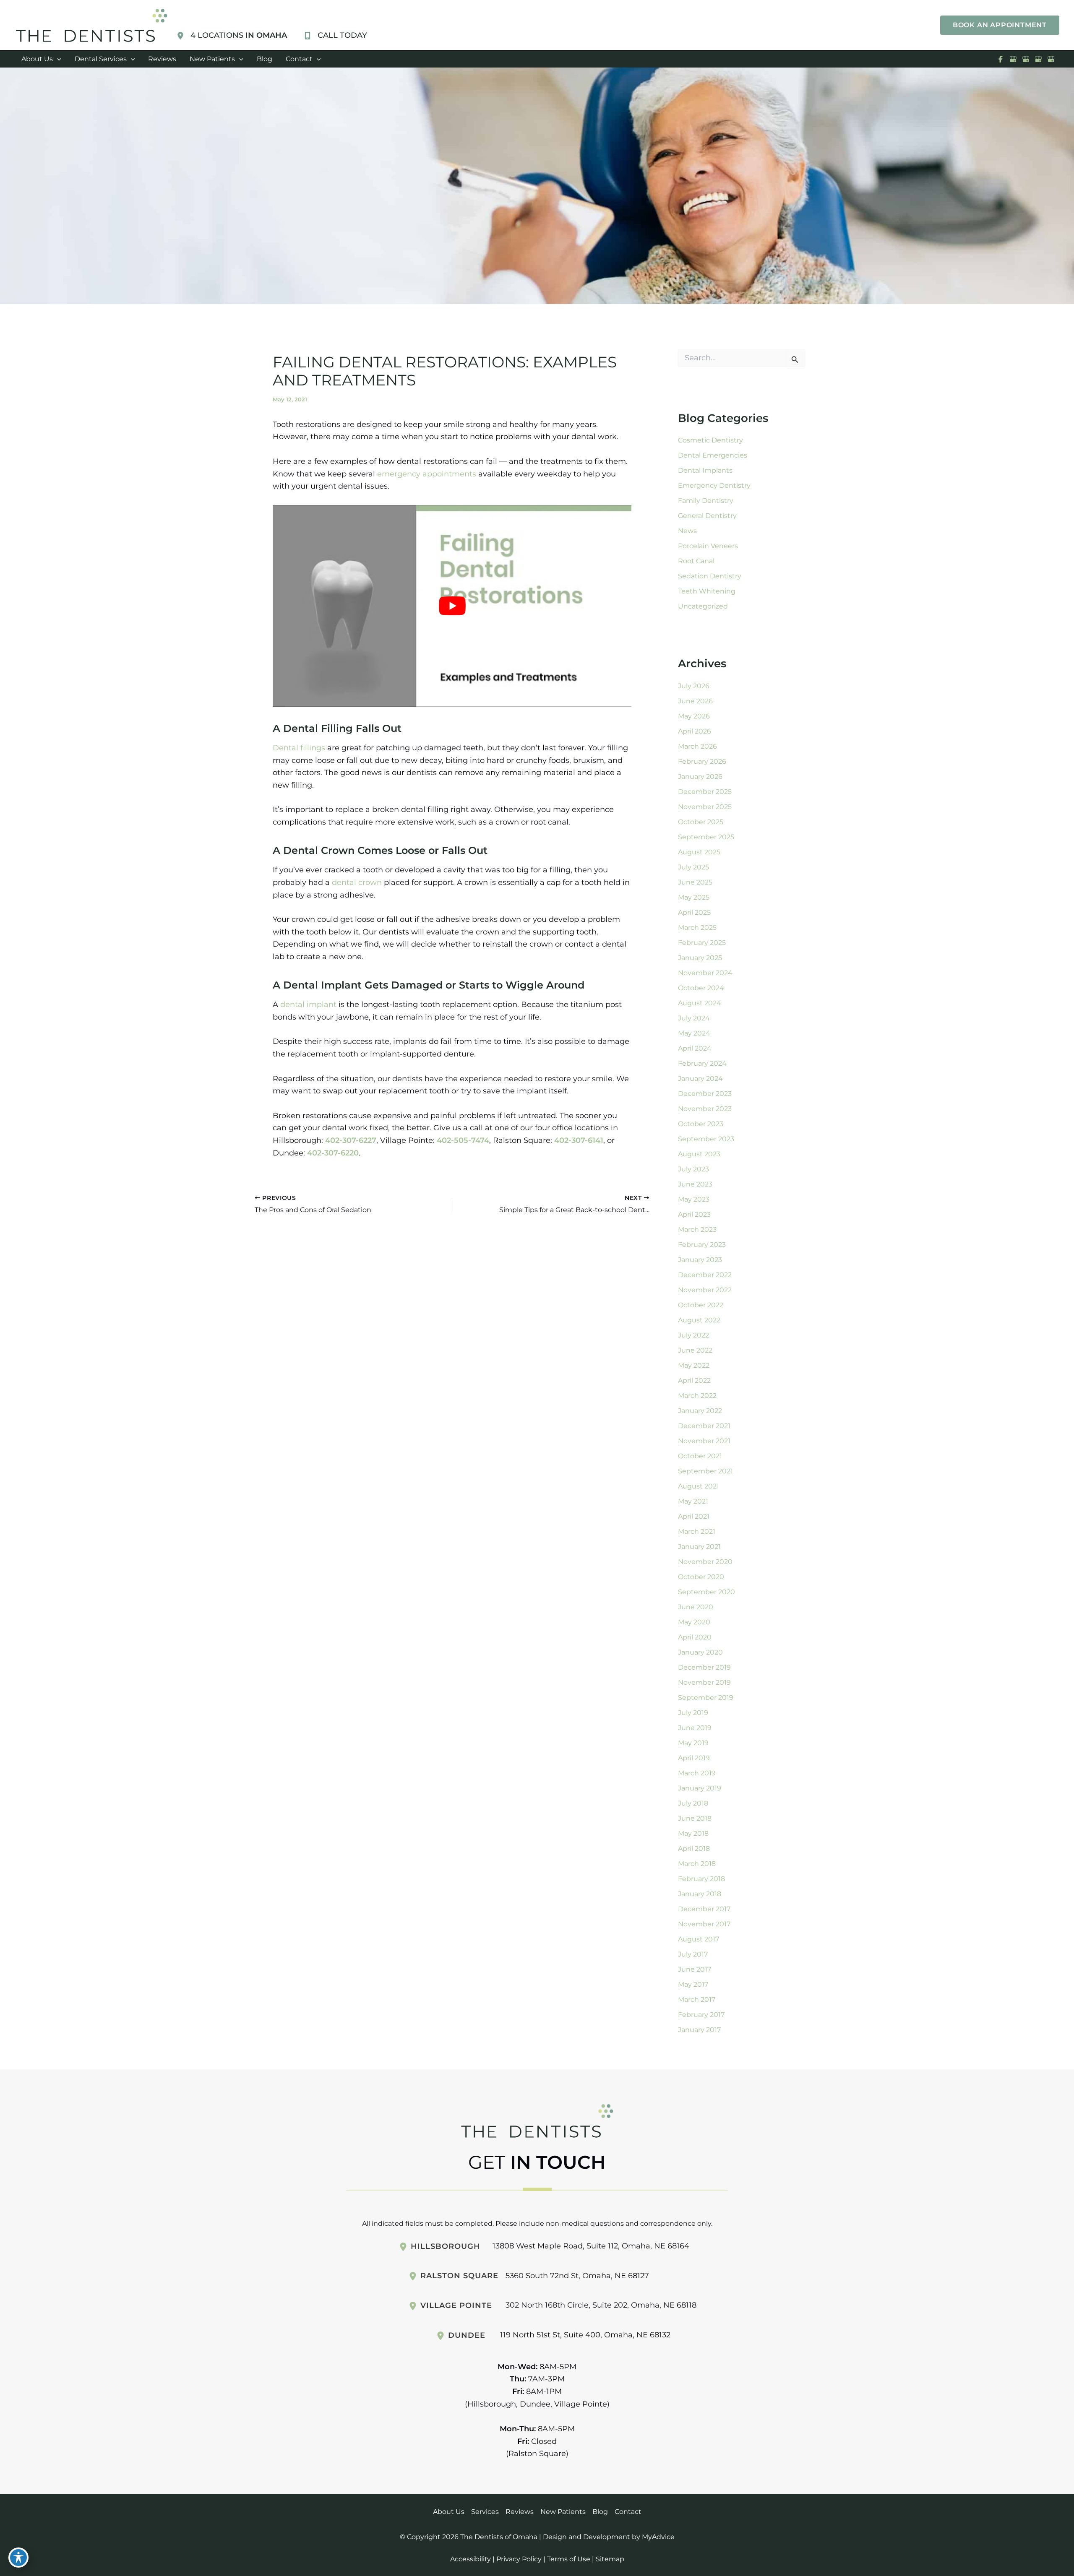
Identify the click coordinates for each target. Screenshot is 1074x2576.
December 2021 (704, 1426)
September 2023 (706, 1139)
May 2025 (694, 897)
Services (485, 2512)
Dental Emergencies (713, 455)
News (687, 531)
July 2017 (693, 1954)
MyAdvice (658, 2537)
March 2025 (697, 928)
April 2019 (694, 1758)
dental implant (308, 1004)
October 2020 (701, 1577)
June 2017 (695, 1969)
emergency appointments (427, 474)
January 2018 (700, 1894)
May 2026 (694, 716)
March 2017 (697, 2000)
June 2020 (696, 1607)
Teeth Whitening (707, 591)
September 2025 (706, 837)
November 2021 (704, 1441)
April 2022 (694, 1380)
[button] (1000, 25)
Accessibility (471, 2559)
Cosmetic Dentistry (710, 440)
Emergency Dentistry (714, 485)
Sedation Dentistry (710, 576)
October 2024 (701, 988)
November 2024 (705, 973)
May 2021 (693, 1501)
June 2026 (695, 701)
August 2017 (699, 1939)
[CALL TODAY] (335, 36)
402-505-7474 (463, 1140)
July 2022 (693, 1335)
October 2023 (701, 1124)
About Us (449, 2512)
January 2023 (700, 1260)
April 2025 (694, 912)
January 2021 (699, 1547)
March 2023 (697, 1229)
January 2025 (700, 958)
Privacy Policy (519, 2559)
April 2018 (694, 1849)
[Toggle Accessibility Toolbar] (18, 2558)
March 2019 (697, 1773)
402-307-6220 (333, 1153)
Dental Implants (705, 470)
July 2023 (693, 1169)
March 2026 (697, 746)
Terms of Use (569, 2559)
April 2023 (694, 1214)
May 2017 (693, 1984)
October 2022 (701, 1305)
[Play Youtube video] (452, 606)
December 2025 (705, 792)
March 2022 (697, 1396)
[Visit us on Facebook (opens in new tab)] (1001, 59)
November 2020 (705, 1562)
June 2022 (695, 1350)
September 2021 (705, 1471)
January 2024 (700, 1079)
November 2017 (704, 1924)
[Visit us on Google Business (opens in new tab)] (1013, 59)
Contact (628, 2512)
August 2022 (699, 1320)
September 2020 (706, 1592)
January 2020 (700, 1652)
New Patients (563, 2512)
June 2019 (695, 1728)
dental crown (357, 882)
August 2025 (699, 852)
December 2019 (704, 1667)
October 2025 (701, 822)
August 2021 (699, 1486)
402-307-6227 (351, 1140)
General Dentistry (707, 516)
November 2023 (705, 1109)
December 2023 (705, 1094)
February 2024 (702, 1063)
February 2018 (701, 1879)
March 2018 (697, 1864)
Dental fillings (299, 748)
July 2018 (693, 1803)
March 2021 (697, 1531)
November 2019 (704, 1682)
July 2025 (693, 867)
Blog (600, 2512)
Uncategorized (703, 606)
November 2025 (705, 807)
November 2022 (705, 1290)
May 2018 (693, 1833)
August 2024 (700, 1003)
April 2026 (695, 731)
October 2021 (700, 1456)
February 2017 (701, 2015)
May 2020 (694, 1622)
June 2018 (695, 1818)
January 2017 (699, 2030)
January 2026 (700, 777)
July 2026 (694, 686)
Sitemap (610, 2559)
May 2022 (694, 1365)
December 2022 (705, 1275)
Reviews (520, 2512)
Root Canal (696, 561)
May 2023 (694, 1199)
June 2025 (695, 882)
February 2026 (702, 761)
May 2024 (694, 1033)
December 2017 (704, 1909)
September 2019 (706, 1698)
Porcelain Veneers (708, 546)
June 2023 (695, 1184)
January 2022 (700, 1411)
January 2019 (700, 1788)
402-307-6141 (579, 1140)
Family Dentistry (706, 501)
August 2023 (699, 1154)
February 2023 (702, 1245)
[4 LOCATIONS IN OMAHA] (232, 36)
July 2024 (694, 1018)
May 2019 (693, 1743)
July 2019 (693, 1713)
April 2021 (694, 1516)
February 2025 (702, 943)
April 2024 (695, 1048)
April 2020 (695, 1637)
